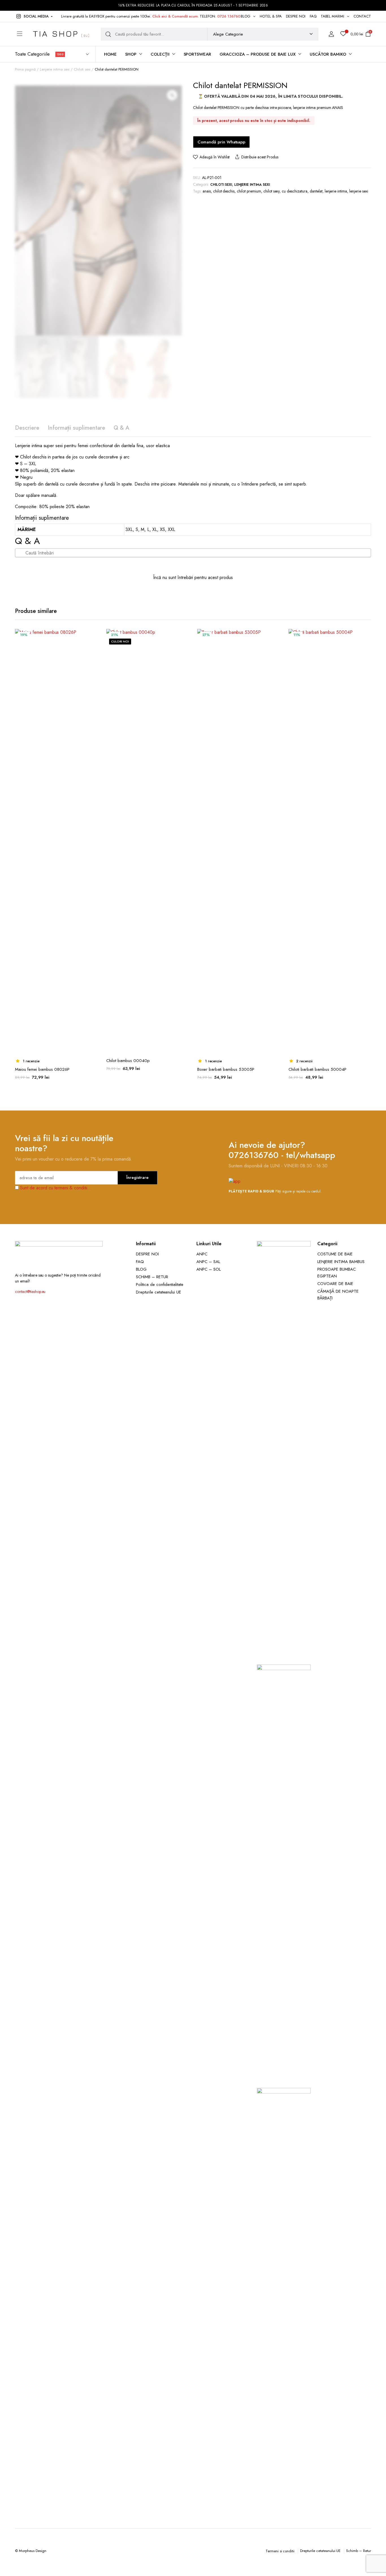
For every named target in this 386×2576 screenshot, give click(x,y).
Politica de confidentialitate (160, 1284)
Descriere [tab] (27, 428)
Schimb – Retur (359, 2551)
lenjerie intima (336, 191)
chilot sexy (272, 191)
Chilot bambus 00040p (128, 1061)
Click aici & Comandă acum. (175, 16)
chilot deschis (224, 191)
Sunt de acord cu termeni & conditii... (56, 1188)
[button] (34, 16)
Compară (93, 648)
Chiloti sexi (82, 69)
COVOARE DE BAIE (335, 1284)
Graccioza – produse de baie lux (258, 54)
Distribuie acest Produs (260, 157)
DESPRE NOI (296, 16)
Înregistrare (137, 1177)
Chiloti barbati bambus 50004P (317, 1069)
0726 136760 (229, 16)
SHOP (131, 54)
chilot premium (249, 191)
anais (207, 191)
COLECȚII (160, 54)
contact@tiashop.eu (30, 1292)
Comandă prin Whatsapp (221, 142)
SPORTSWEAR (198, 54)
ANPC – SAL (208, 1262)
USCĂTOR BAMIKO (328, 54)
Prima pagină (25, 69)
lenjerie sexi (359, 191)
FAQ (313, 16)
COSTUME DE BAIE (335, 1254)
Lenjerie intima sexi (55, 69)
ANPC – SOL (209, 1269)
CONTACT (362, 16)
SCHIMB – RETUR (152, 1277)
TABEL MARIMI (333, 16)
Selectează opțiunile (93, 660)
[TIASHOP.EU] (61, 34)
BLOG (246, 16)
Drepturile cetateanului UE (159, 1292)
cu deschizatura (295, 191)
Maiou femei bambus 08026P (42, 1069)
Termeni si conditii (280, 2551)
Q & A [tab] (122, 428)
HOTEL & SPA (271, 16)
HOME (110, 54)
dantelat (316, 191)
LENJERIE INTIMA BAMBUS (341, 1262)
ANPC (202, 1254)
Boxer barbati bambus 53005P (226, 1069)
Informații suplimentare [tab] (76, 428)
